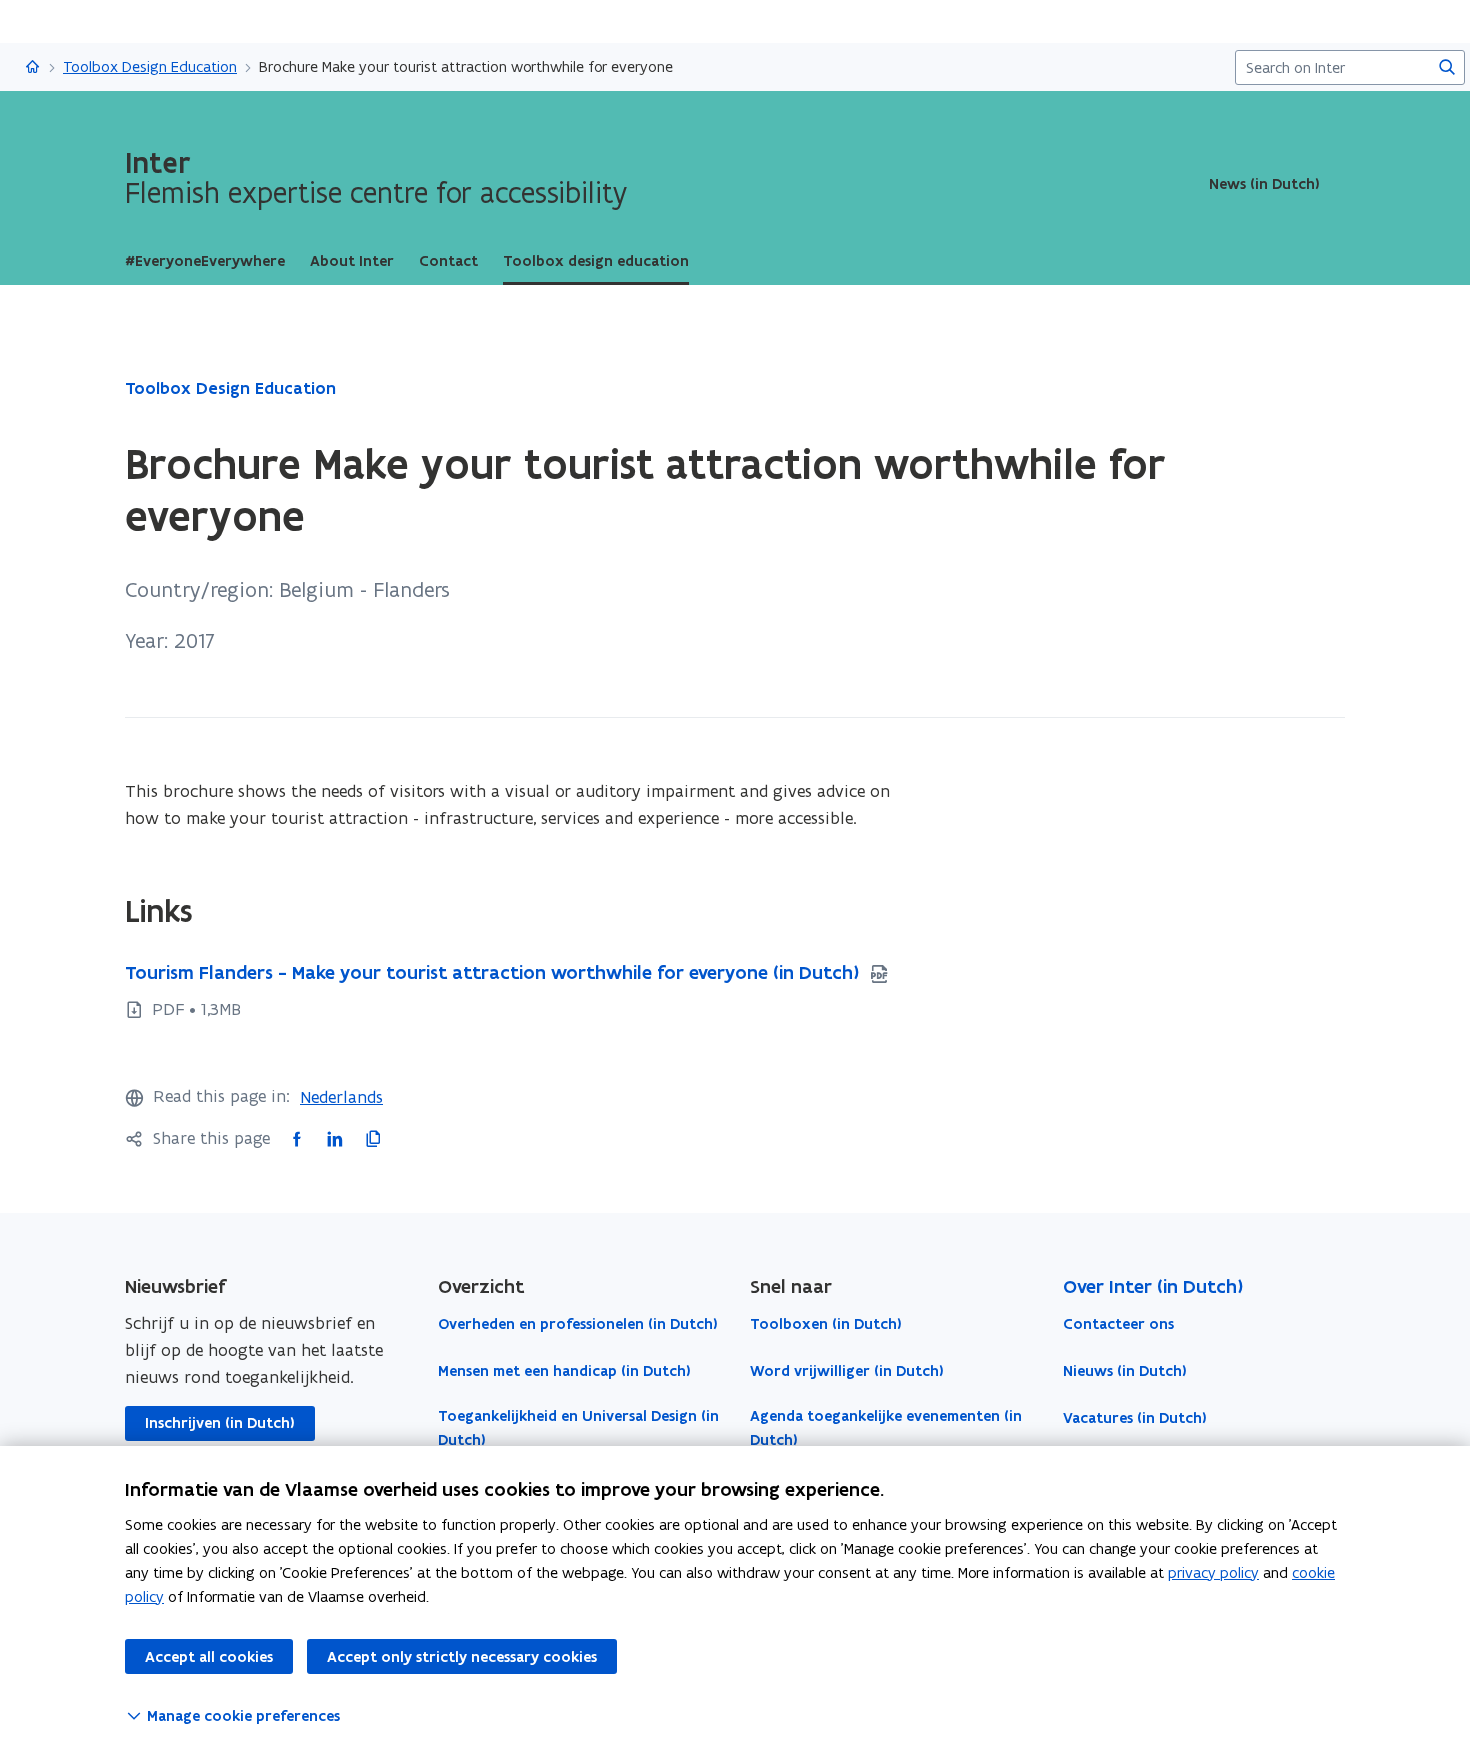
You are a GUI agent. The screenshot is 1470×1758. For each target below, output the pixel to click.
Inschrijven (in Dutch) (220, 1423)
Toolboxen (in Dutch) (826, 1324)
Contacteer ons (1118, 1324)
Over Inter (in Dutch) (1153, 1286)
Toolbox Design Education (150, 66)
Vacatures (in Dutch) (1135, 1418)
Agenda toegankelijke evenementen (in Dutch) (886, 1428)
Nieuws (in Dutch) (1125, 1371)
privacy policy (1213, 1572)
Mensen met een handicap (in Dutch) (564, 1371)
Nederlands (341, 1097)
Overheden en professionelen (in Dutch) (578, 1324)
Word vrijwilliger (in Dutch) (847, 1371)
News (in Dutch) (1264, 184)
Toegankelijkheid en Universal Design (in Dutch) (578, 1428)
